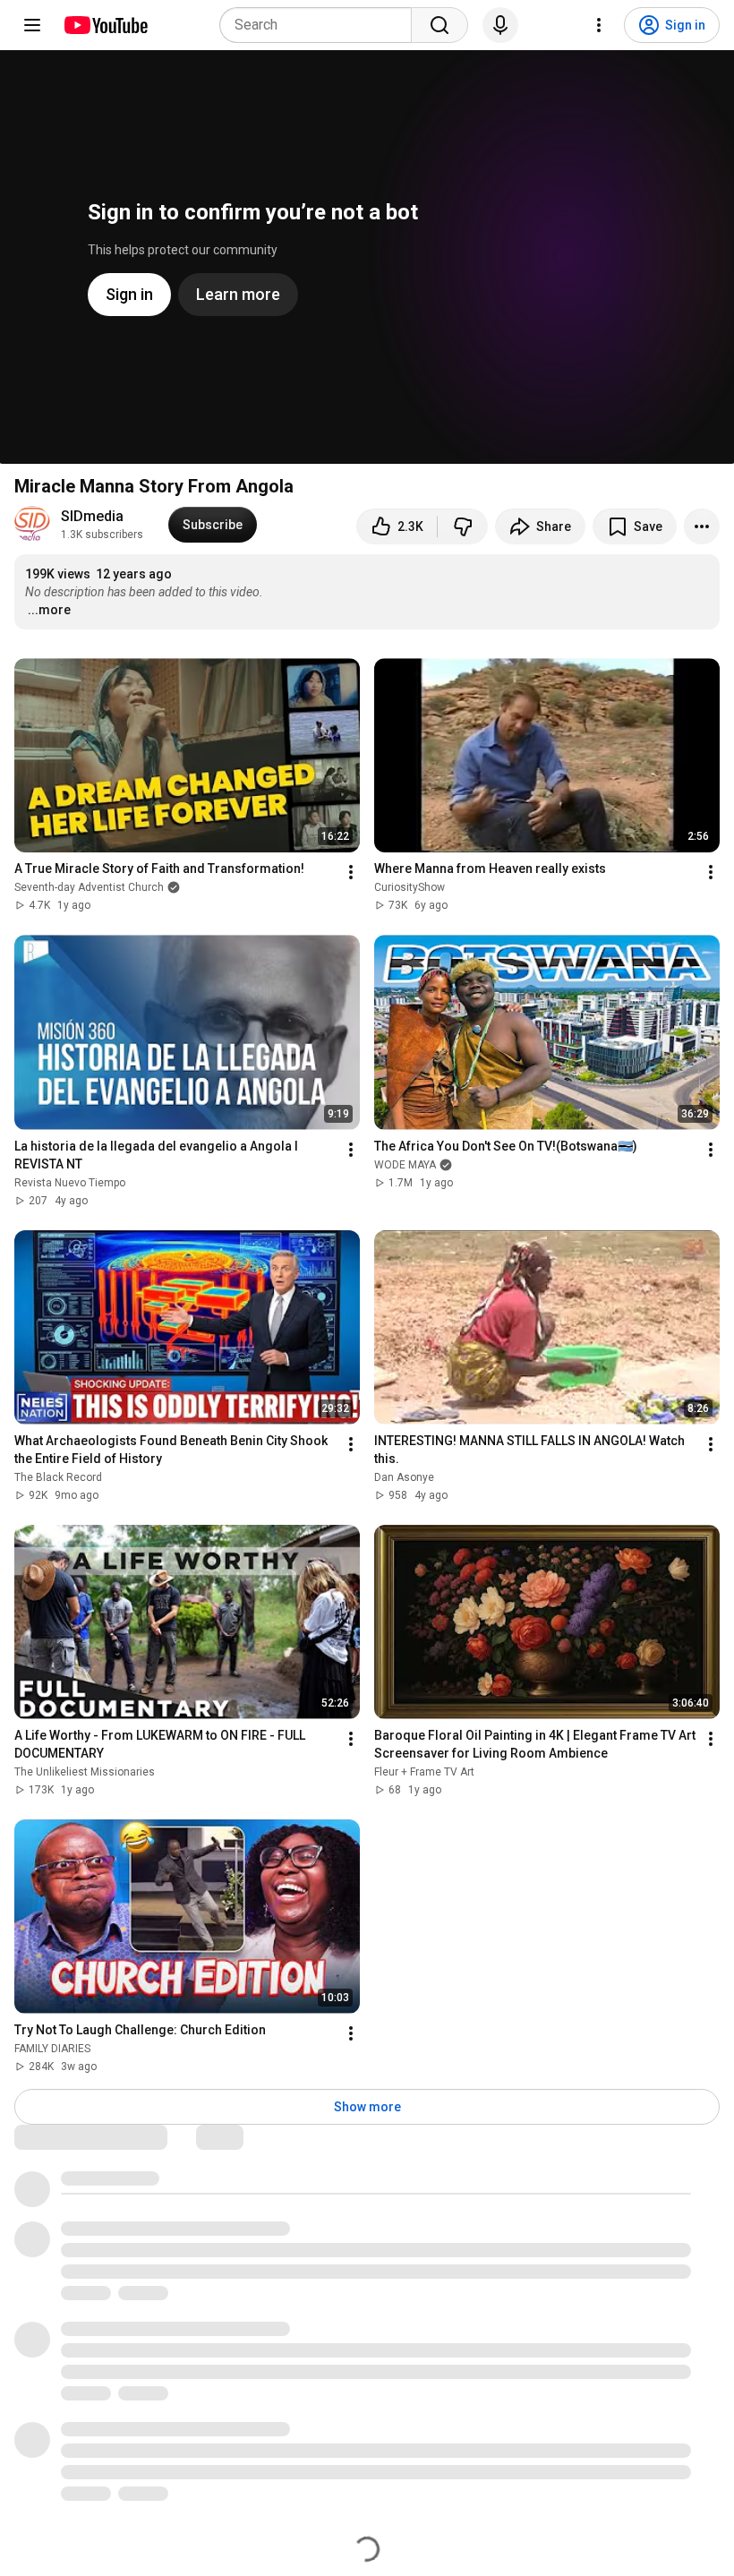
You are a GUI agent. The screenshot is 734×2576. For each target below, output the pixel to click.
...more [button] (49, 610)
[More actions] (702, 526)
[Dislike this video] (463, 526)
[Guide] (32, 25)
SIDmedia (92, 516)
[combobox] (321, 25)
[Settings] (599, 25)
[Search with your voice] (500, 25)
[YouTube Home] (105, 25)
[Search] (440, 25)
